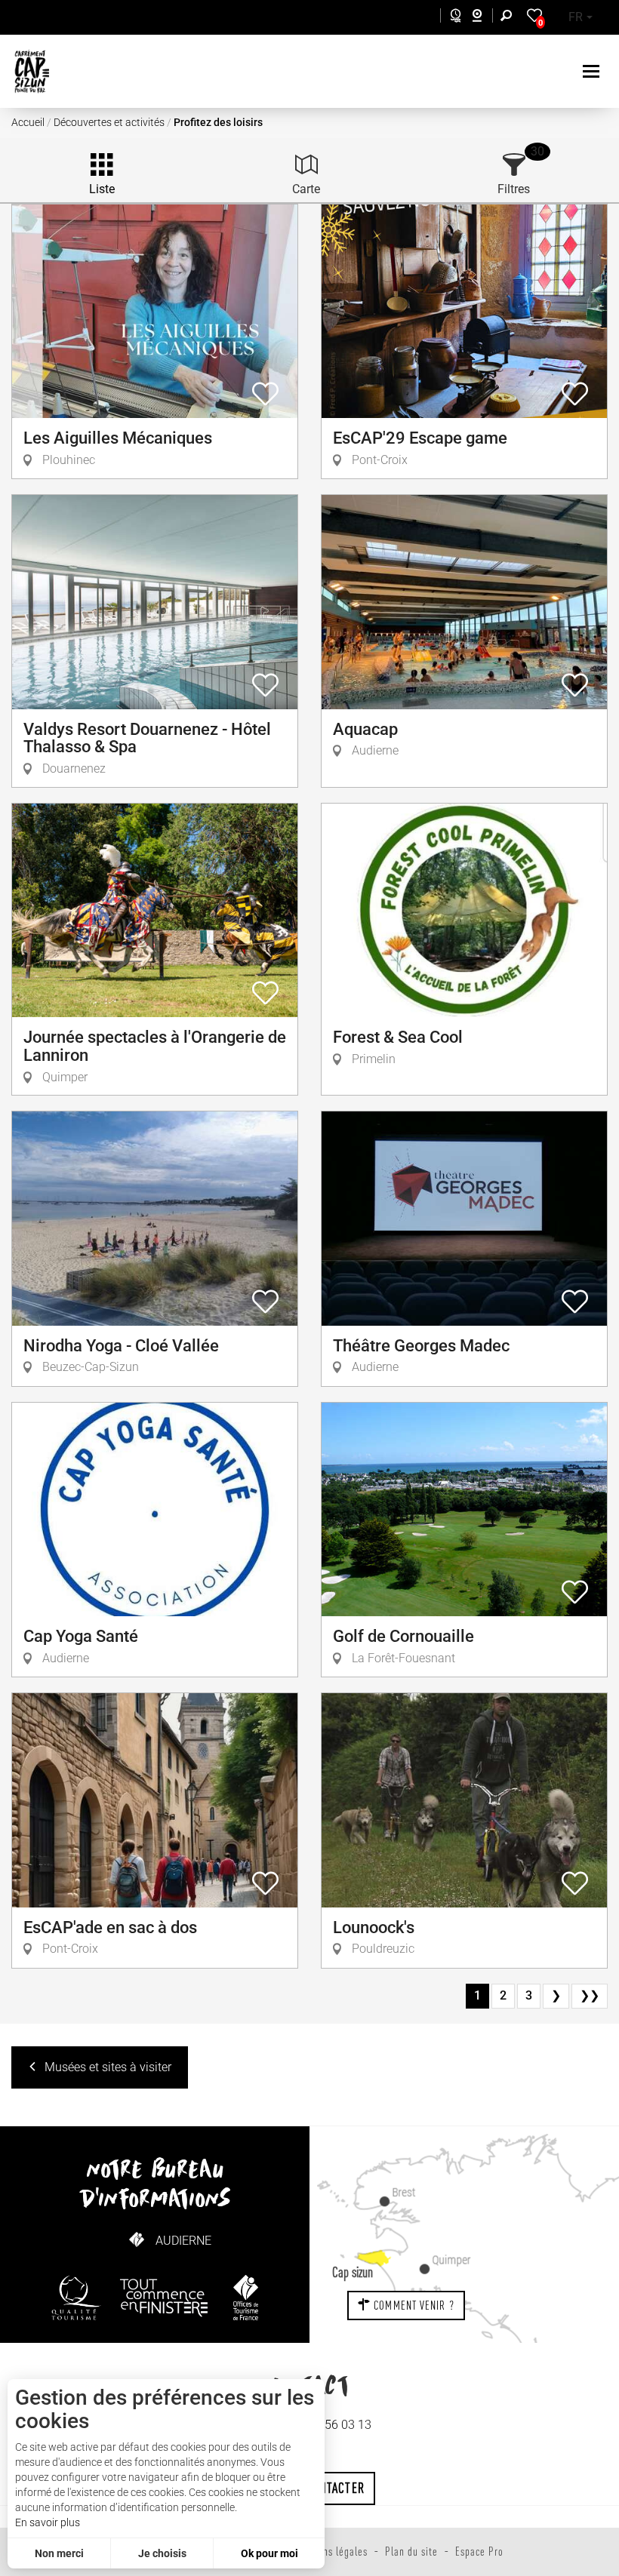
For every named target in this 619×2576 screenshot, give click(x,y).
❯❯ (590, 1995)
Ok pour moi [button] (269, 2553)
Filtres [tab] (514, 189)
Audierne (183, 2241)
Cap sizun (353, 2272)
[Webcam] (485, 18)
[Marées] (452, 18)
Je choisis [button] (162, 2553)
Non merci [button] (59, 2553)
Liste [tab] (102, 189)
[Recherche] (510, 18)
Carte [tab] (306, 189)
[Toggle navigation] (593, 71)
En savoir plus (48, 2522)
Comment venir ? (413, 2305)
